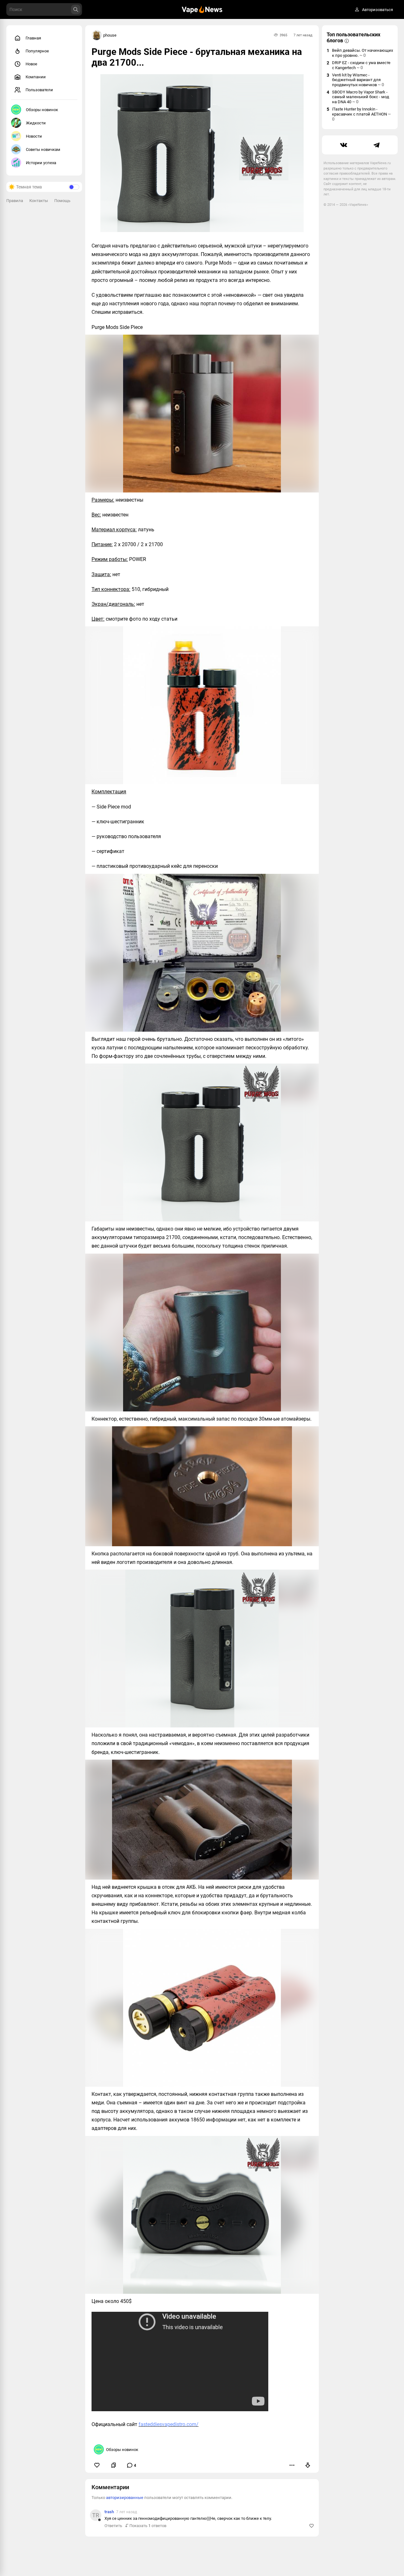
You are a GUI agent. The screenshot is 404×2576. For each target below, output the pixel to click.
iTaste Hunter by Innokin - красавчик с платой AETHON (361, 114)
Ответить (113, 2526)
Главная (33, 38)
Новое (31, 64)
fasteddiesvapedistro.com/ (169, 2424)
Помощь (62, 201)
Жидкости (36, 123)
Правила (15, 201)
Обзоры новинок (42, 110)
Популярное (37, 51)
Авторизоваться (377, 10)
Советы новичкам (43, 149)
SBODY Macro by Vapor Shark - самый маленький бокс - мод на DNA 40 (361, 97)
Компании (36, 77)
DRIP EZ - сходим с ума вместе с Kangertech (361, 65)
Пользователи (39, 90)
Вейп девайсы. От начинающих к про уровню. (362, 53)
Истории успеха (41, 163)
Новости (34, 136)
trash (109, 2512)
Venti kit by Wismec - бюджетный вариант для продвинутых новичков (358, 80)
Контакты (39, 201)
